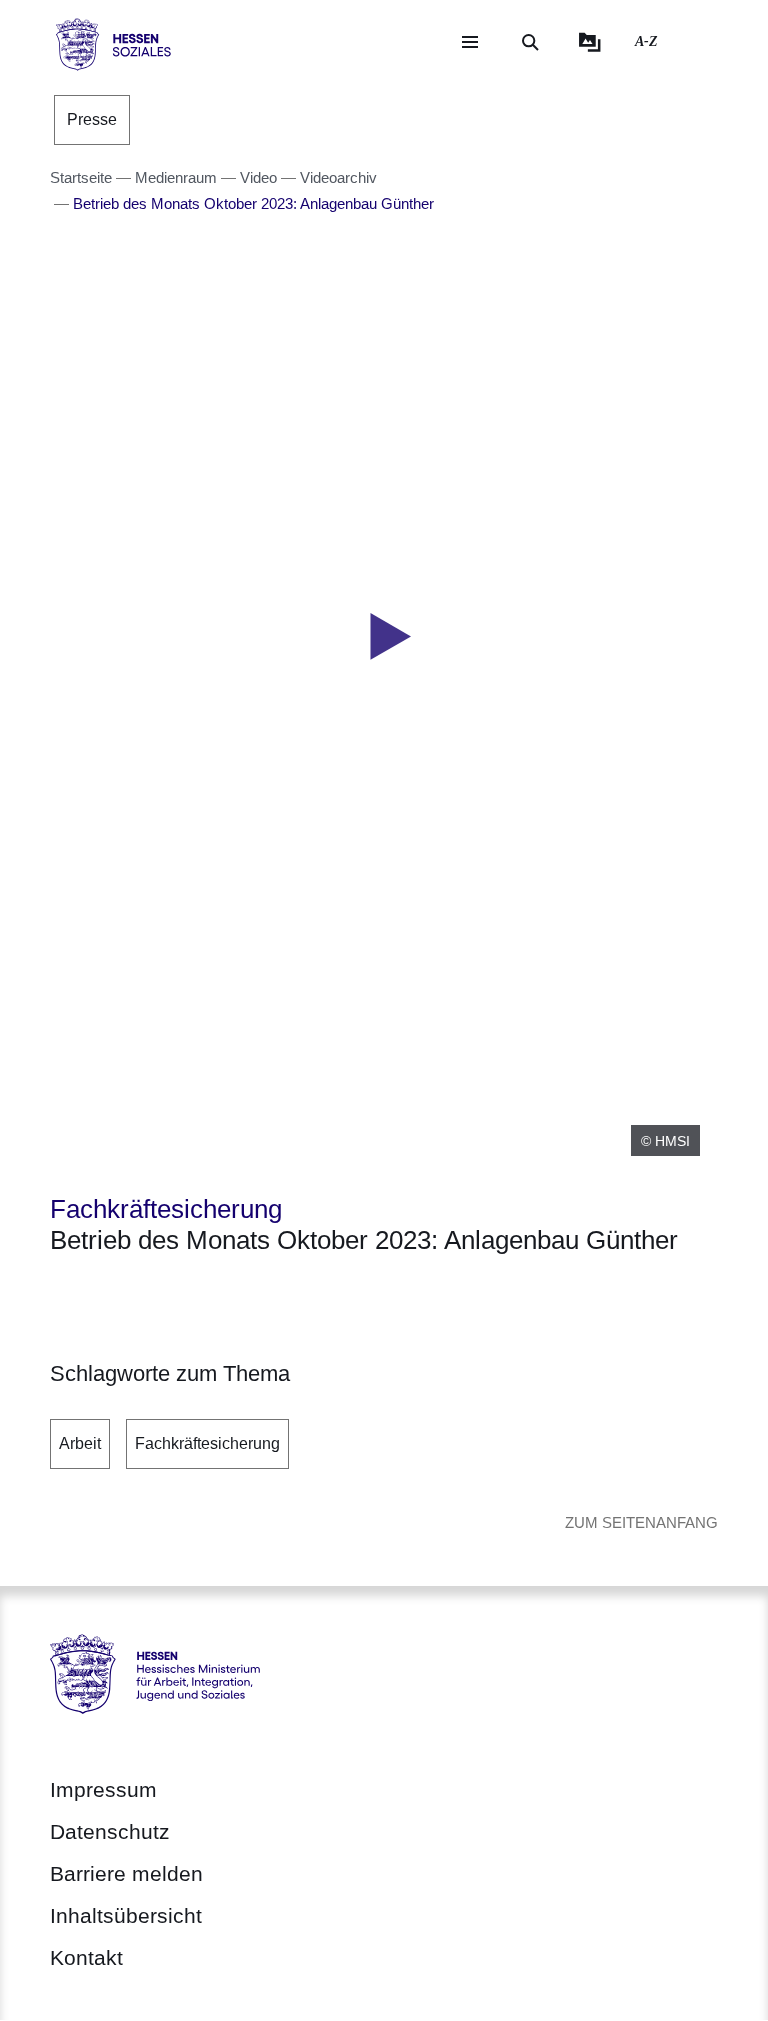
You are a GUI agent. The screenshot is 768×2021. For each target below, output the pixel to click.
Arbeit (80, 1443)
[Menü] (470, 42)
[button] (384, 637)
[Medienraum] (590, 42)
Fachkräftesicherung (207, 1443)
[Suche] (530, 42)
